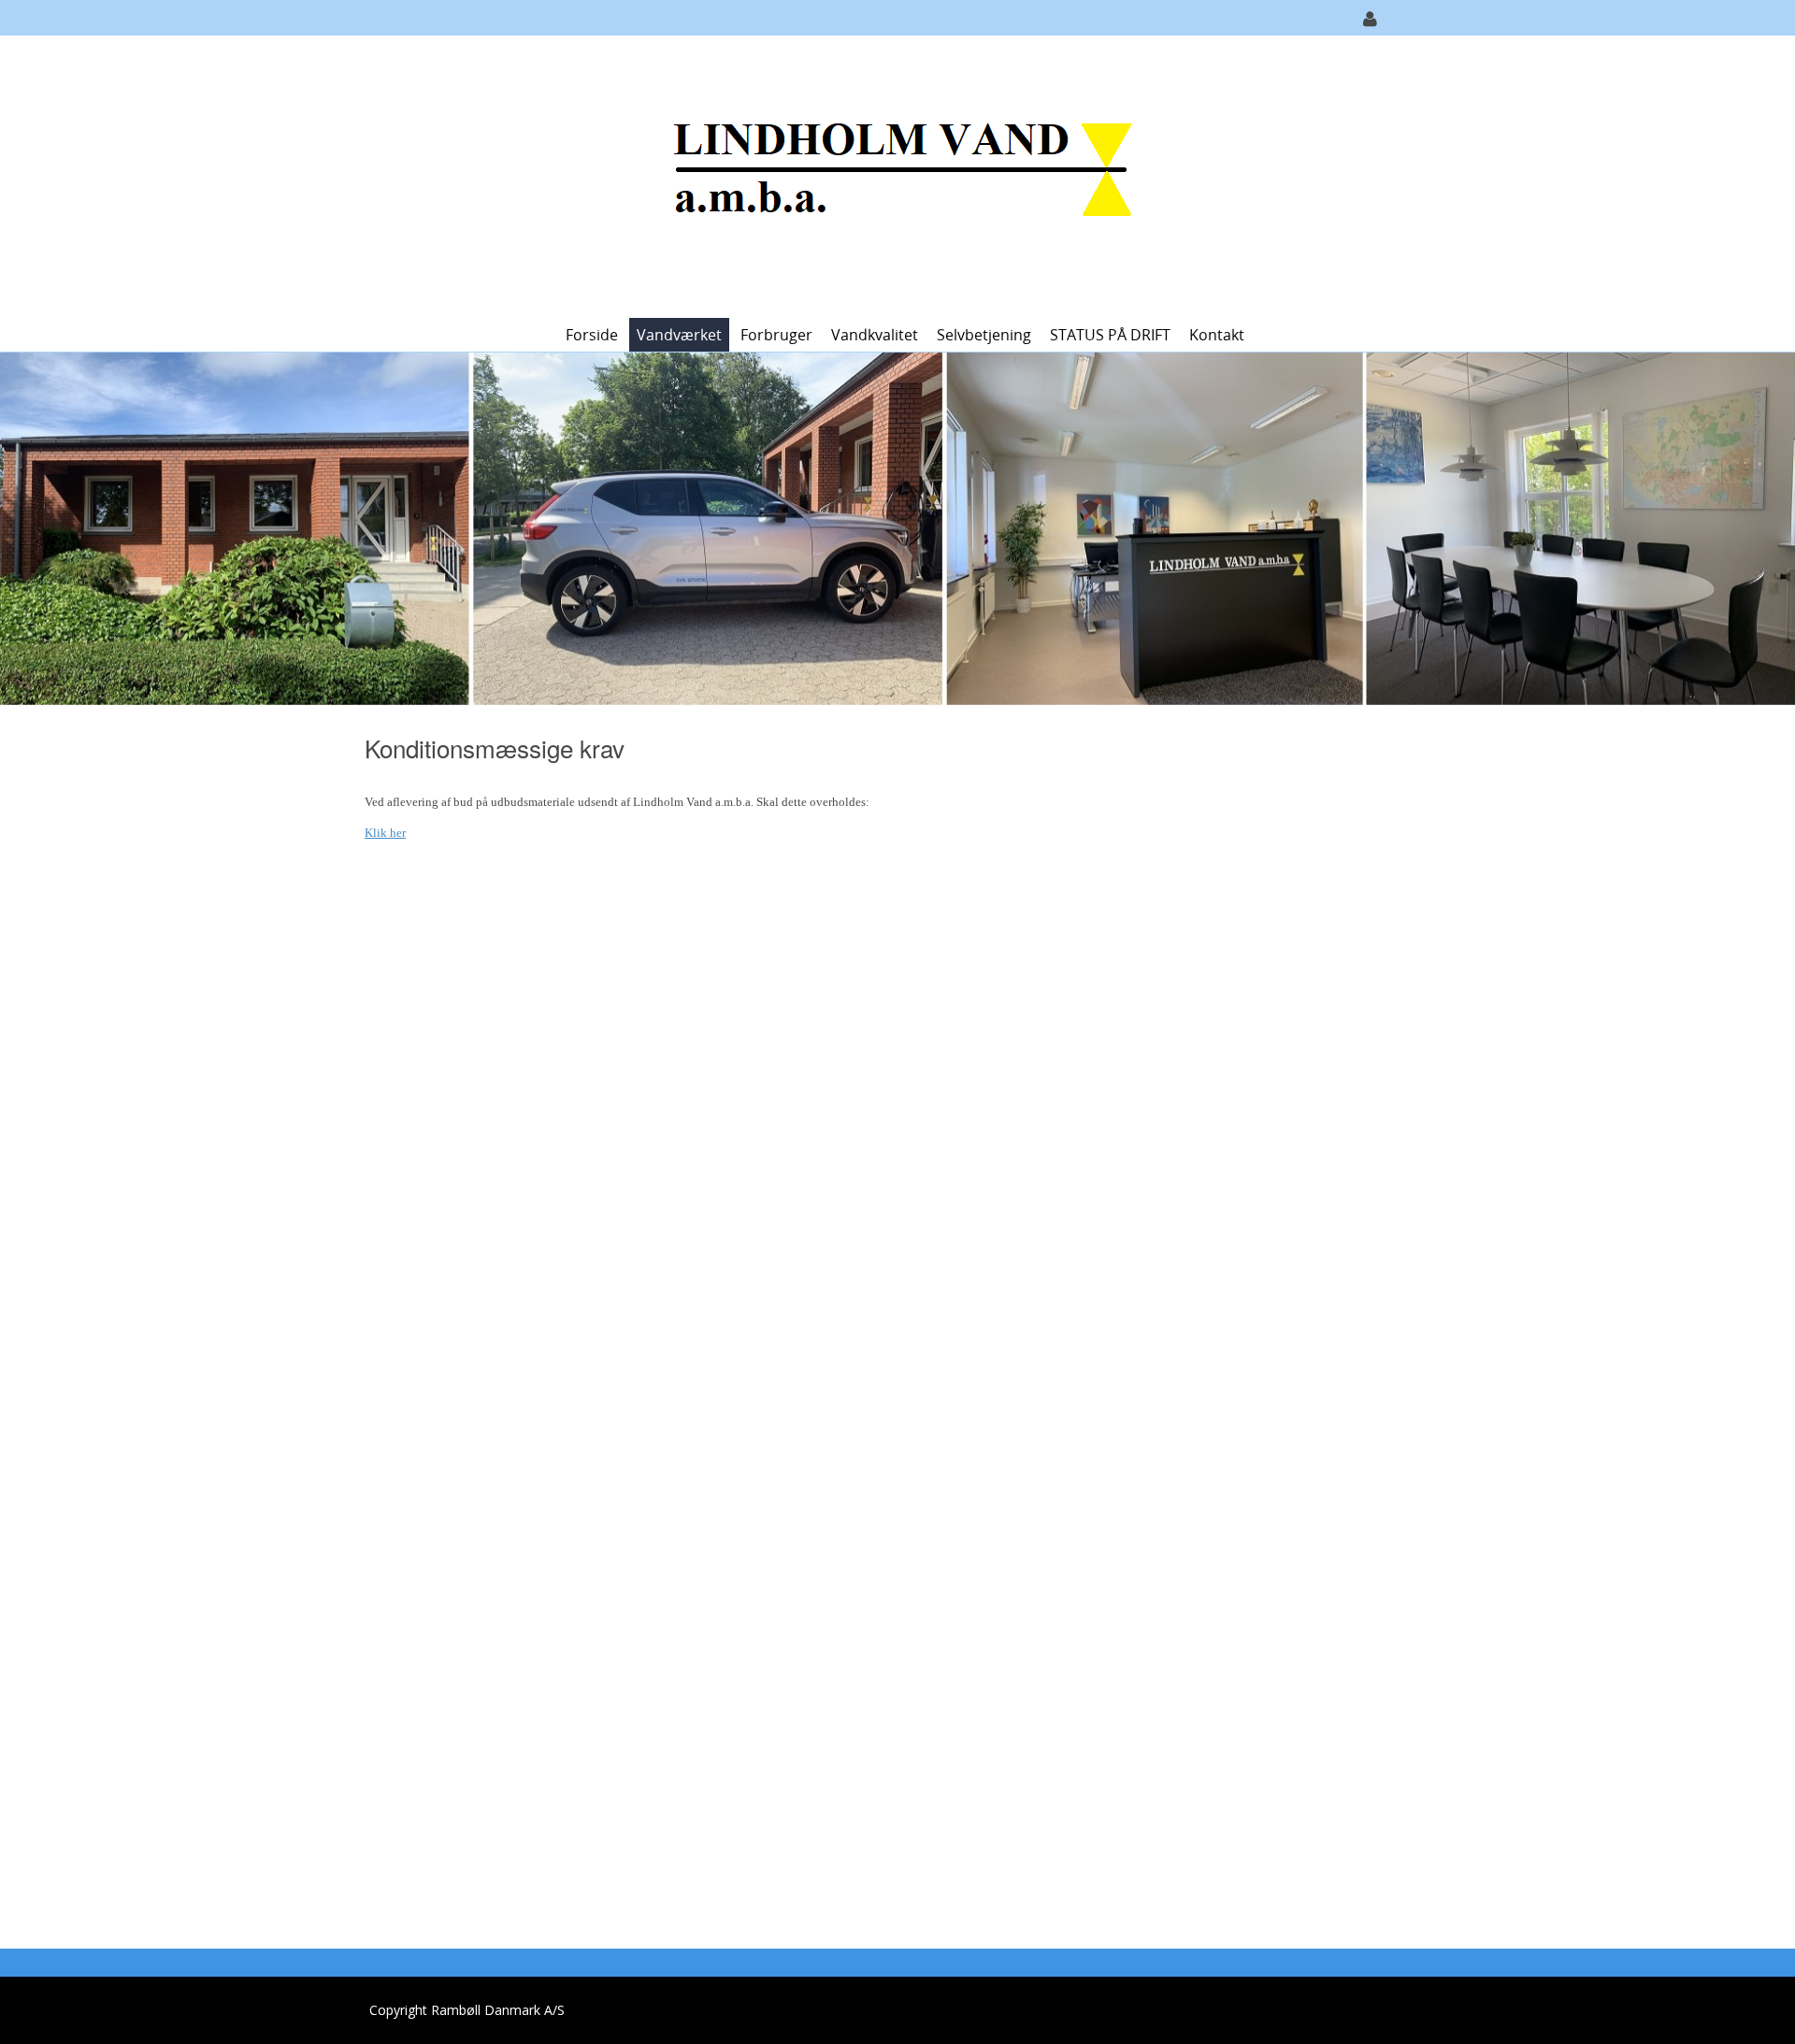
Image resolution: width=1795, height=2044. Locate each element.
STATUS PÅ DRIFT (1110, 335)
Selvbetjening (984, 335)
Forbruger (776, 335)
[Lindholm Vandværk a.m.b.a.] (891, 175)
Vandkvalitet (875, 335)
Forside (592, 335)
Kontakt (1217, 335)
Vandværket (679, 335)
